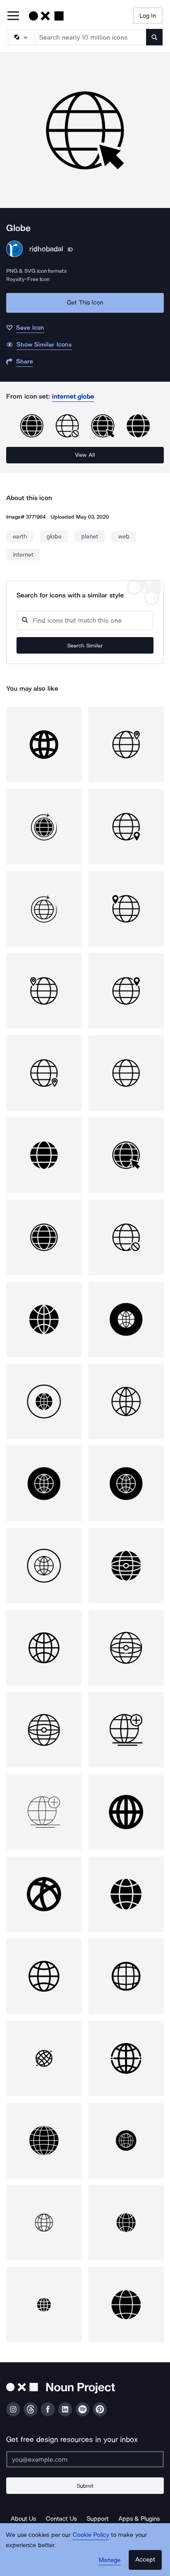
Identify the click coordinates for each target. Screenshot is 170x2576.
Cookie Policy (91, 2535)
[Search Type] (21, 37)
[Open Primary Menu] (13, 16)
